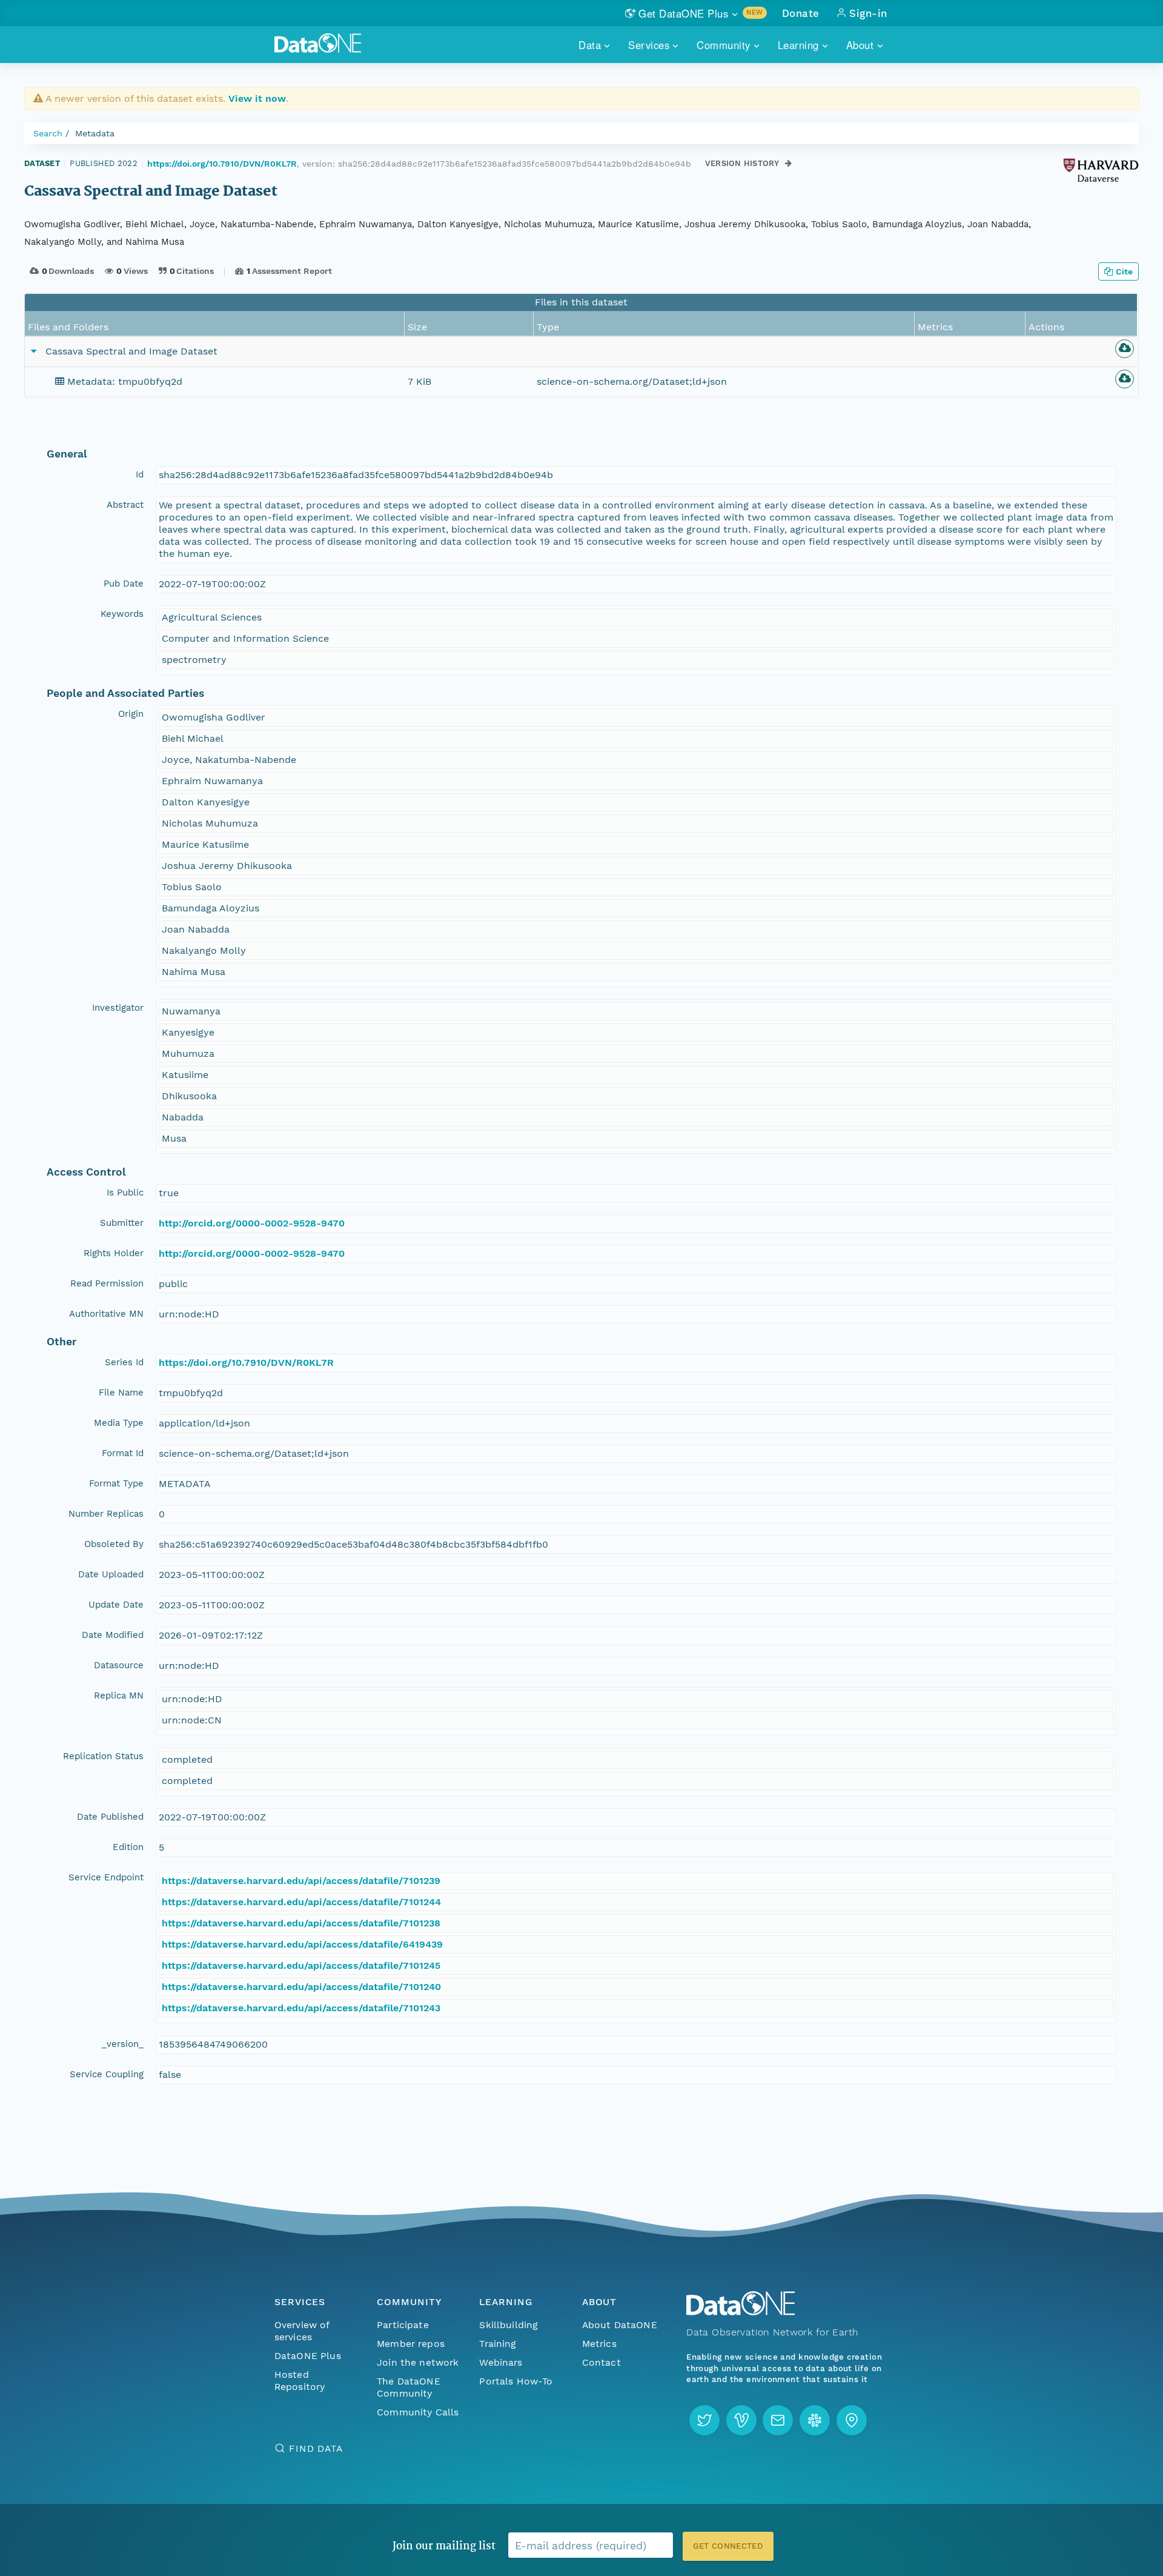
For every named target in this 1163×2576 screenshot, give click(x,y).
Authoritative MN (106, 1314)
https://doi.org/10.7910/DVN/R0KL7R (222, 164)
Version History (742, 163)
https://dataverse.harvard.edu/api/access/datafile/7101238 (301, 1923)
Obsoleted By (114, 1544)
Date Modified (113, 1635)
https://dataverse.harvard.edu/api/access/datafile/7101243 (301, 2008)
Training (498, 2344)
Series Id (124, 1362)
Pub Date (124, 584)
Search (48, 133)
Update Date (116, 1605)
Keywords (122, 614)
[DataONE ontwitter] (704, 2420)
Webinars (501, 2362)
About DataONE (620, 2325)
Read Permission (107, 1283)
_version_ (123, 2044)
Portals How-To (516, 2381)
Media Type (119, 1423)
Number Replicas (106, 1514)
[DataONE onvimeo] (741, 2420)
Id (140, 474)
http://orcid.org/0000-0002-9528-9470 (252, 1223)
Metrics (599, 2344)
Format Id (123, 1453)
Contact (601, 2362)
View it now (257, 98)
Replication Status (103, 1756)
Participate (403, 2325)
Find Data (316, 2448)
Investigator (118, 1008)
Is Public (125, 1193)
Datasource (119, 1665)
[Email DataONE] (778, 2420)
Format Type (116, 1483)
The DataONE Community (409, 2387)
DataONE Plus (308, 2356)
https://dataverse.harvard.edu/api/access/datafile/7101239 (301, 1881)
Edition (128, 1847)
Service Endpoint (106, 1877)
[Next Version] (788, 163)
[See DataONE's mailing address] (852, 2420)
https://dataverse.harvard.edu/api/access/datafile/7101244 (301, 1902)
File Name (121, 1393)
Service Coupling (107, 2074)
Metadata (95, 133)
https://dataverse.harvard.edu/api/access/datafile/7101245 (301, 1965)
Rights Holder (114, 1253)
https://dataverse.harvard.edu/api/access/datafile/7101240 (301, 1987)
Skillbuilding (509, 2325)
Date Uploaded (111, 1574)
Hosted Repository (300, 2381)
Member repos (411, 2344)
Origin (131, 714)
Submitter (122, 1223)
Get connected (728, 2546)
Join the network (418, 2362)
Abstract (125, 505)
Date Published (110, 1817)
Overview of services (302, 2331)
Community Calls (418, 2412)
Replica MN (119, 1696)
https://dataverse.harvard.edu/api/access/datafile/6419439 (302, 1944)
